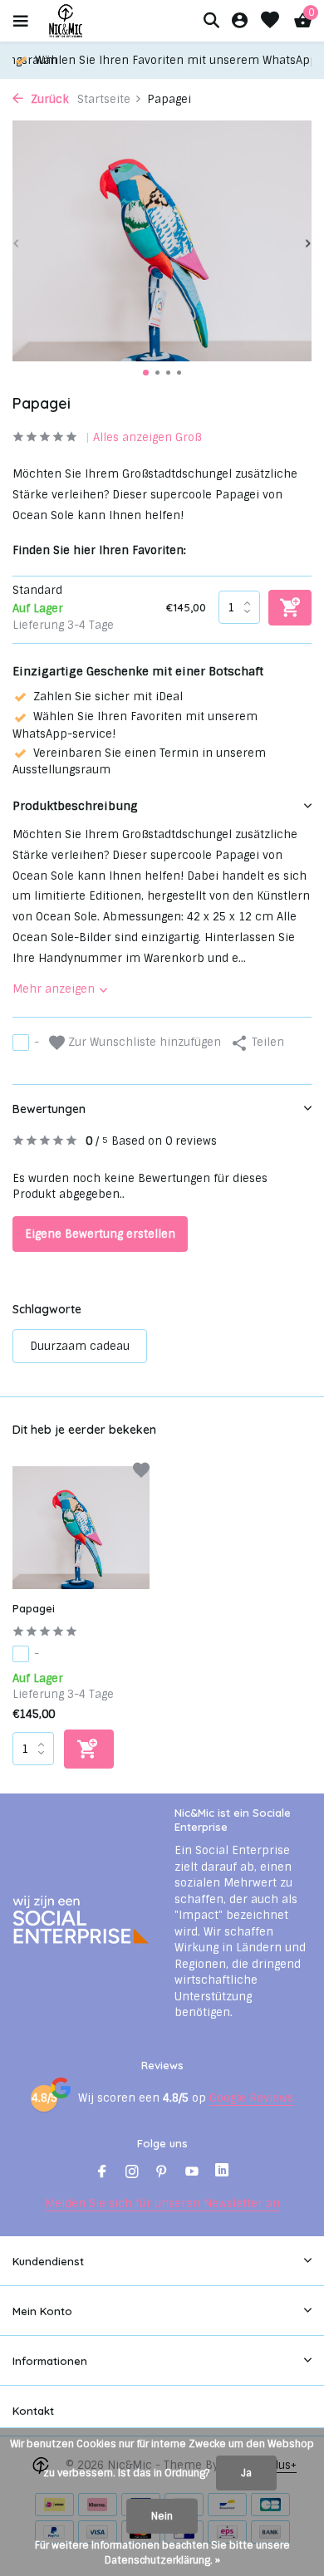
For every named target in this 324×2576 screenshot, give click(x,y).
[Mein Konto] (240, 21)
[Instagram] (132, 2173)
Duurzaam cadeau (80, 1346)
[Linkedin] (222, 2173)
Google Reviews (251, 2098)
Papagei (34, 1608)
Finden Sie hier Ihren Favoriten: (99, 550)
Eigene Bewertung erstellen (100, 1234)
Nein (162, 2516)
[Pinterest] (162, 2173)
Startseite (104, 99)
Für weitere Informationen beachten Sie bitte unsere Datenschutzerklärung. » (162, 2553)
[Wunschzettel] (270, 21)
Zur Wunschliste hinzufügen (143, 1042)
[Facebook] (102, 2173)
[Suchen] (211, 20)
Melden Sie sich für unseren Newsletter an (162, 2203)
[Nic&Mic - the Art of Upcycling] (95, 21)
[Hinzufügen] (89, 1749)
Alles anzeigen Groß (147, 437)
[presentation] (17, 244)
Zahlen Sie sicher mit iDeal (108, 697)
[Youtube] (192, 2173)
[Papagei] (81, 1528)
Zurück (48, 99)
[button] (146, 373)
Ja (246, 2473)
